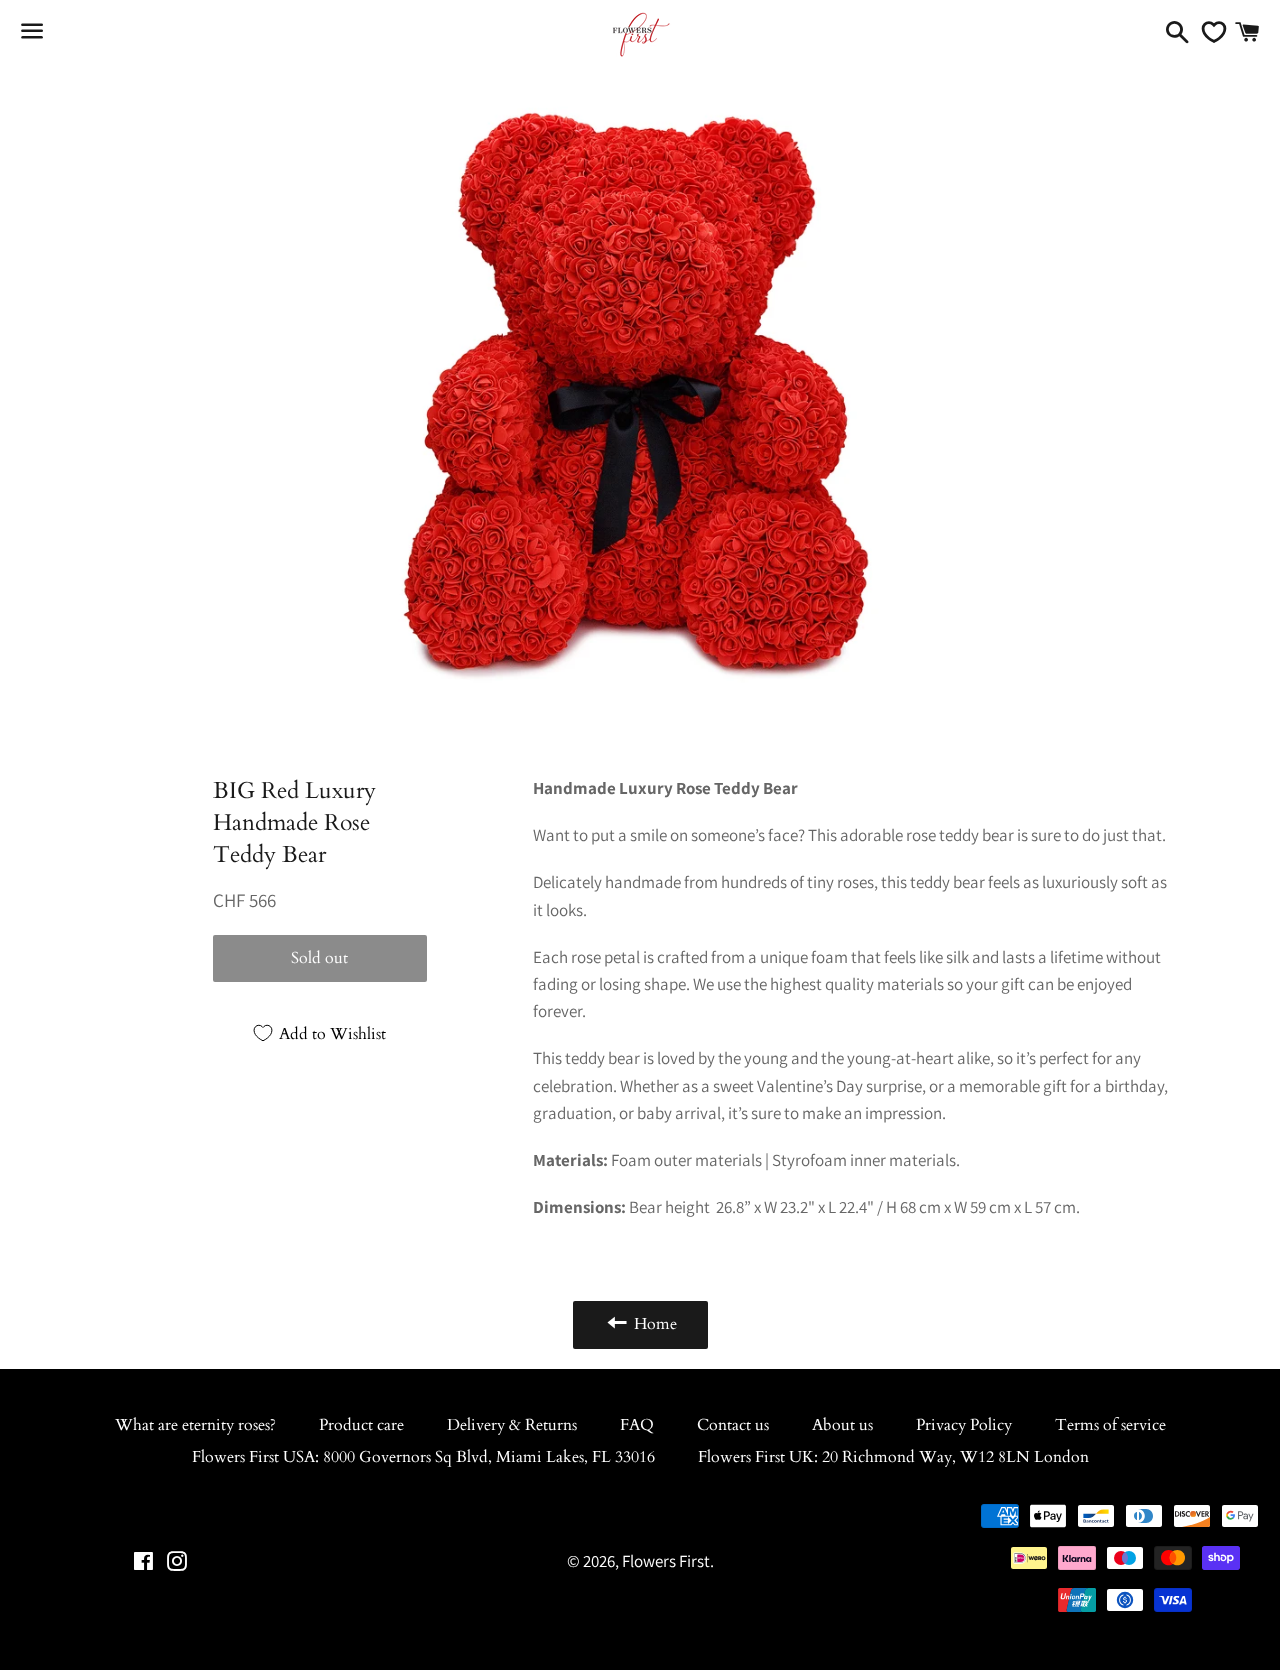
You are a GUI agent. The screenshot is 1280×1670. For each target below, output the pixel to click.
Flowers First (666, 1561)
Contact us (733, 1425)
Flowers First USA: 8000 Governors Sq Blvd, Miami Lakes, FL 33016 (423, 1457)
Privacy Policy (964, 1425)
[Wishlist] (1209, 32)
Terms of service (1110, 1425)
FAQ (637, 1425)
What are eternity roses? (195, 1425)
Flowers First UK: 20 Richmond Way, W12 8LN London (893, 1457)
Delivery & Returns (512, 1425)
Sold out (319, 958)
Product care (361, 1425)
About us (842, 1425)
